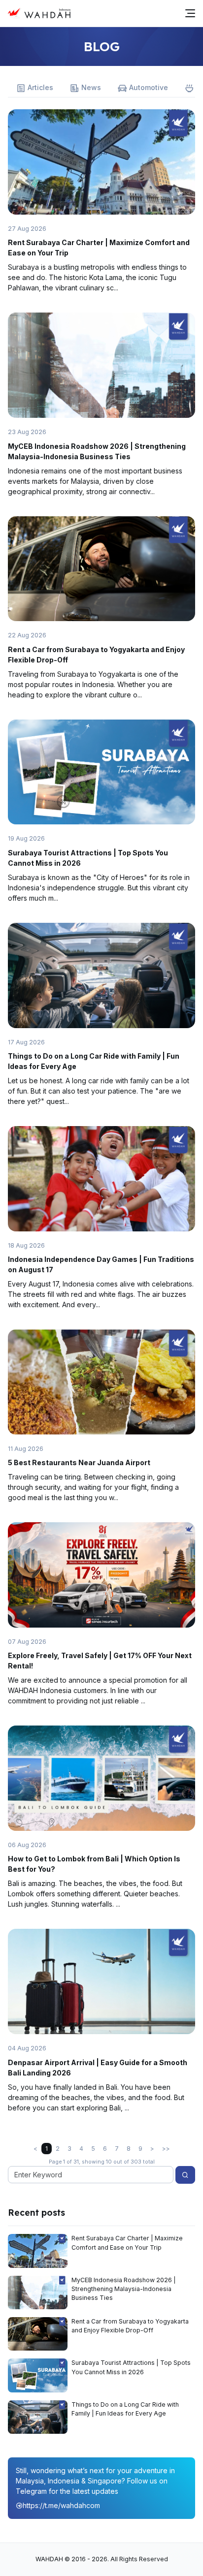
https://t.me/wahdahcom (61, 2505)
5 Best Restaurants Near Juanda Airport (79, 1462)
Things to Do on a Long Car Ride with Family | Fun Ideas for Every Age (125, 2409)
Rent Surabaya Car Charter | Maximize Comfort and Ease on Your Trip (127, 2243)
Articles (40, 87)
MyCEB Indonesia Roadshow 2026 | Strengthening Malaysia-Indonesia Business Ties (124, 2289)
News (91, 87)
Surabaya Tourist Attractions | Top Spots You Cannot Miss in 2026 (131, 2367)
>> (166, 2149)
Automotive (149, 87)
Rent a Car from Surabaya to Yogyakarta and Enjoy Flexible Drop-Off (130, 2326)
